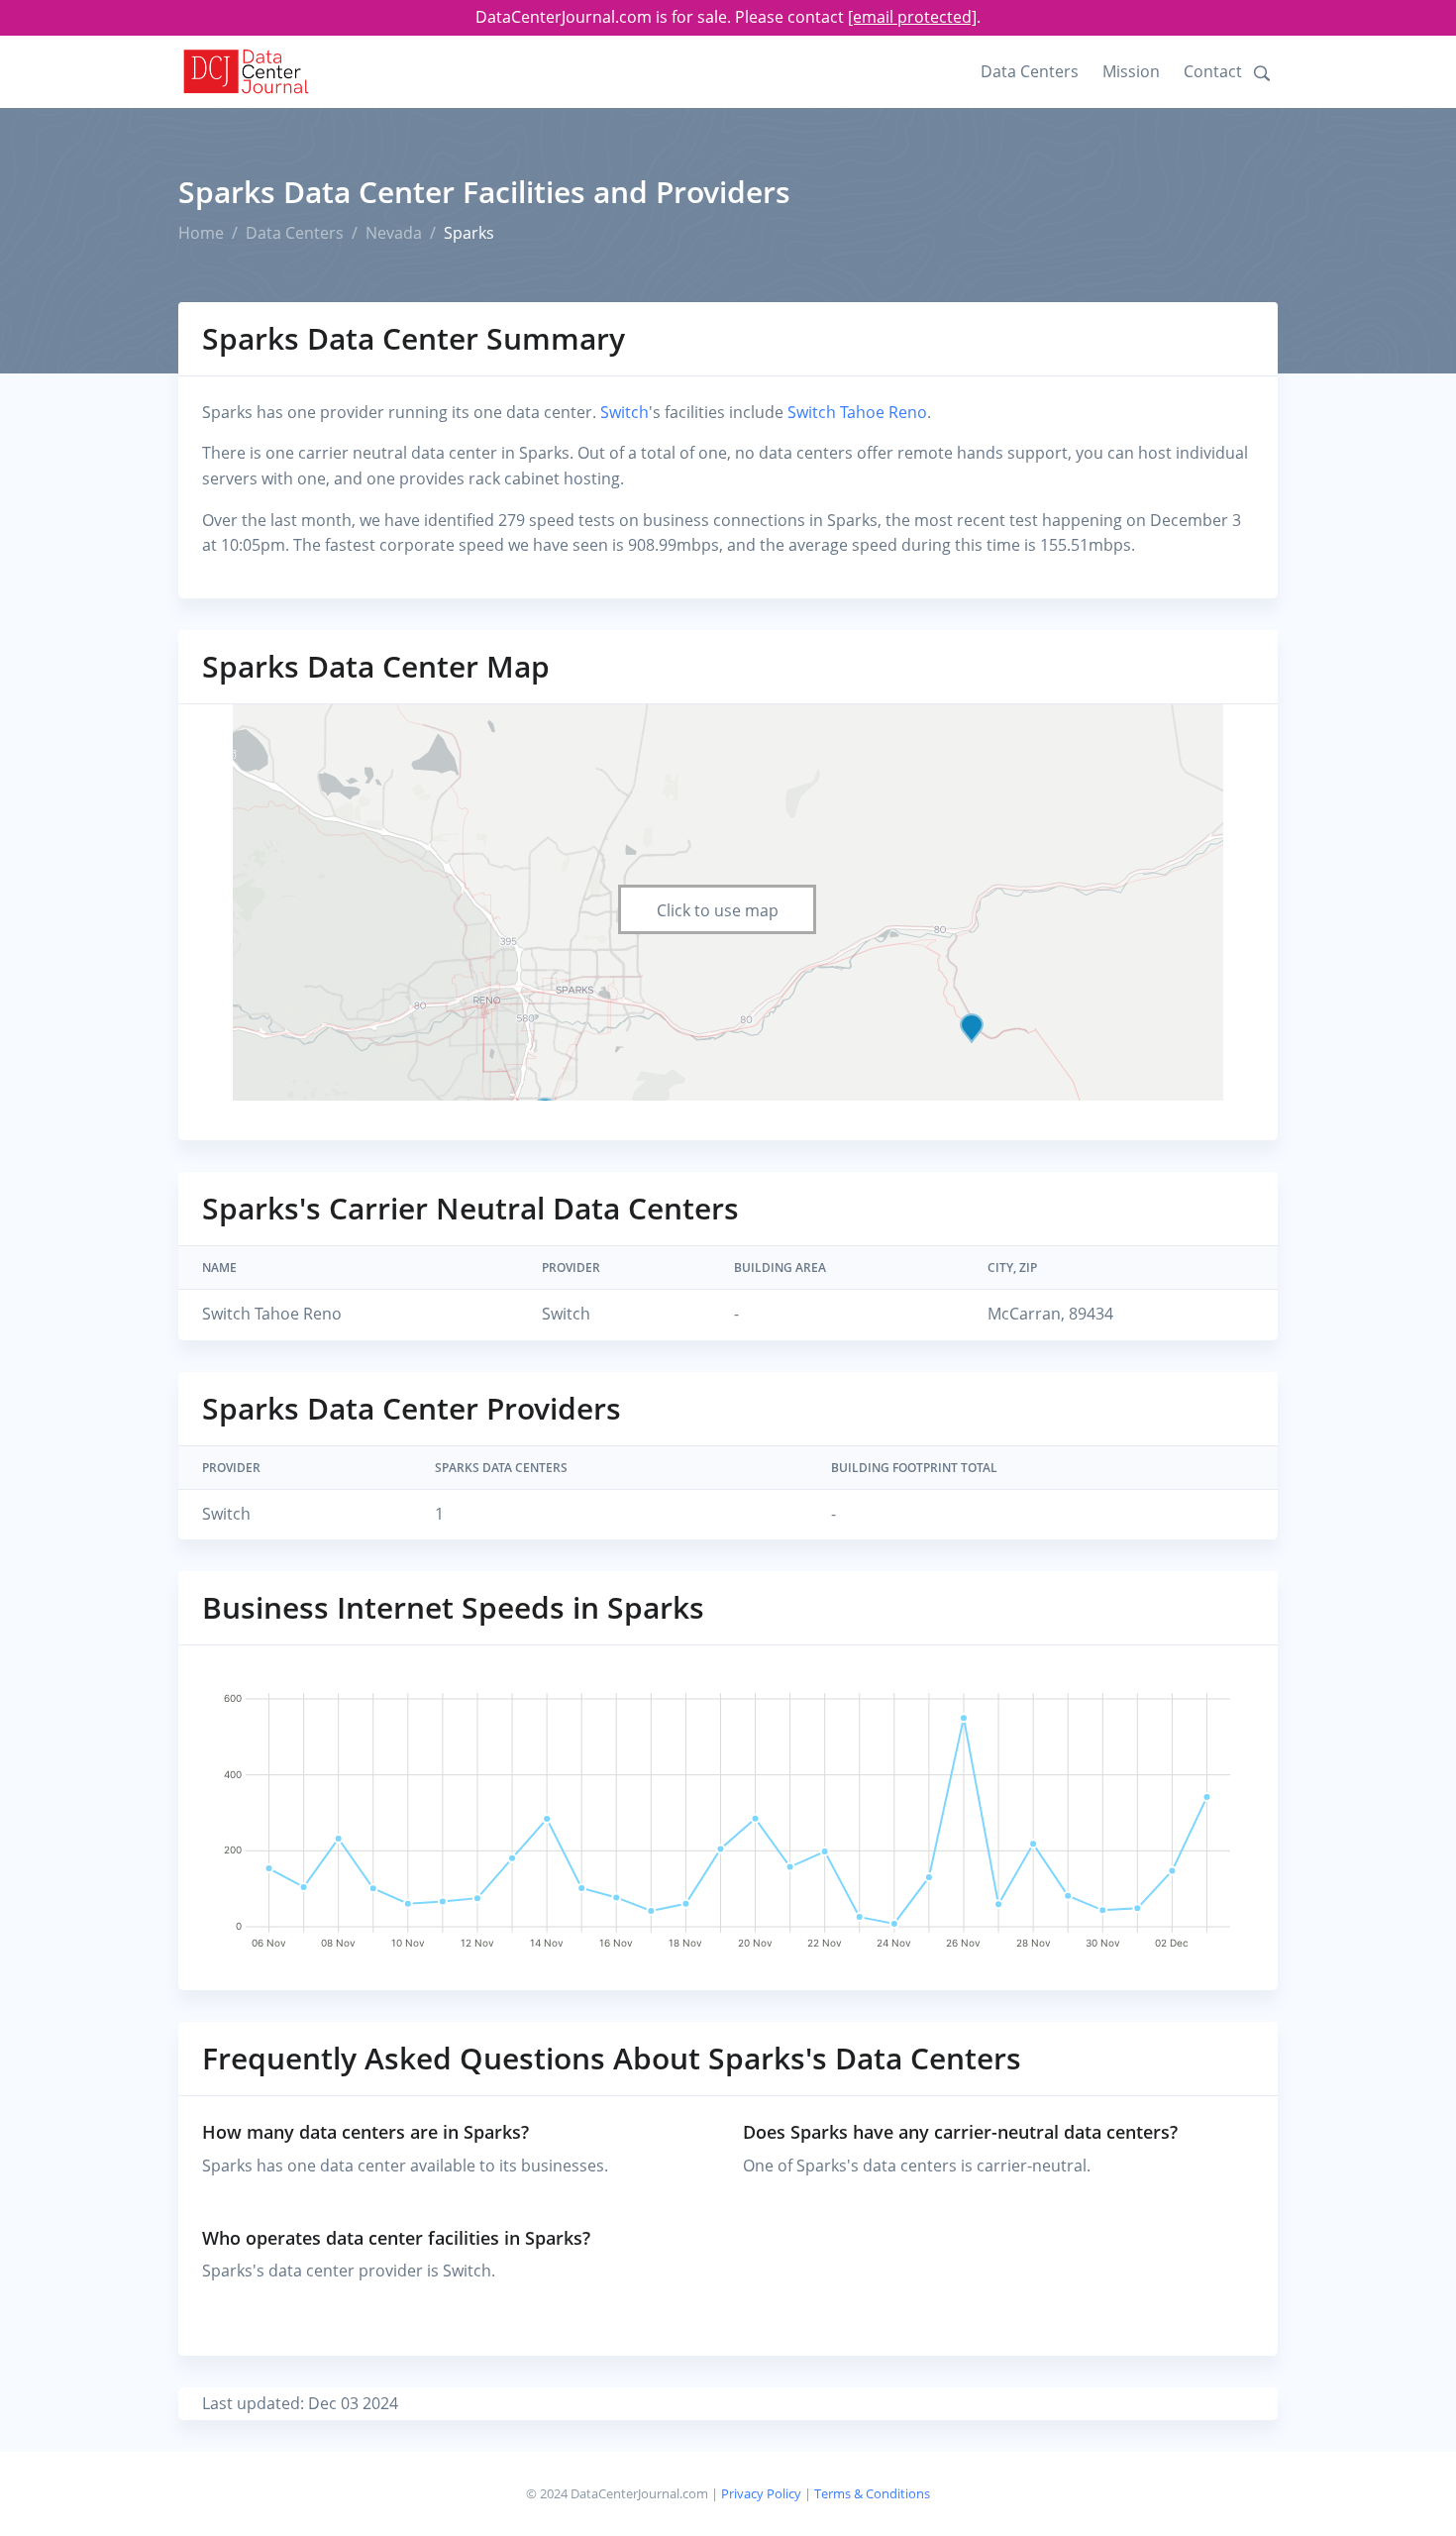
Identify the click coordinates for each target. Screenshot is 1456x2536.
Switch (624, 412)
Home (201, 233)
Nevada (394, 233)
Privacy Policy (761, 2493)
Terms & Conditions (872, 2493)
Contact (1213, 71)
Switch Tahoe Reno (857, 412)
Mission (1131, 71)
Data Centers (1030, 71)
